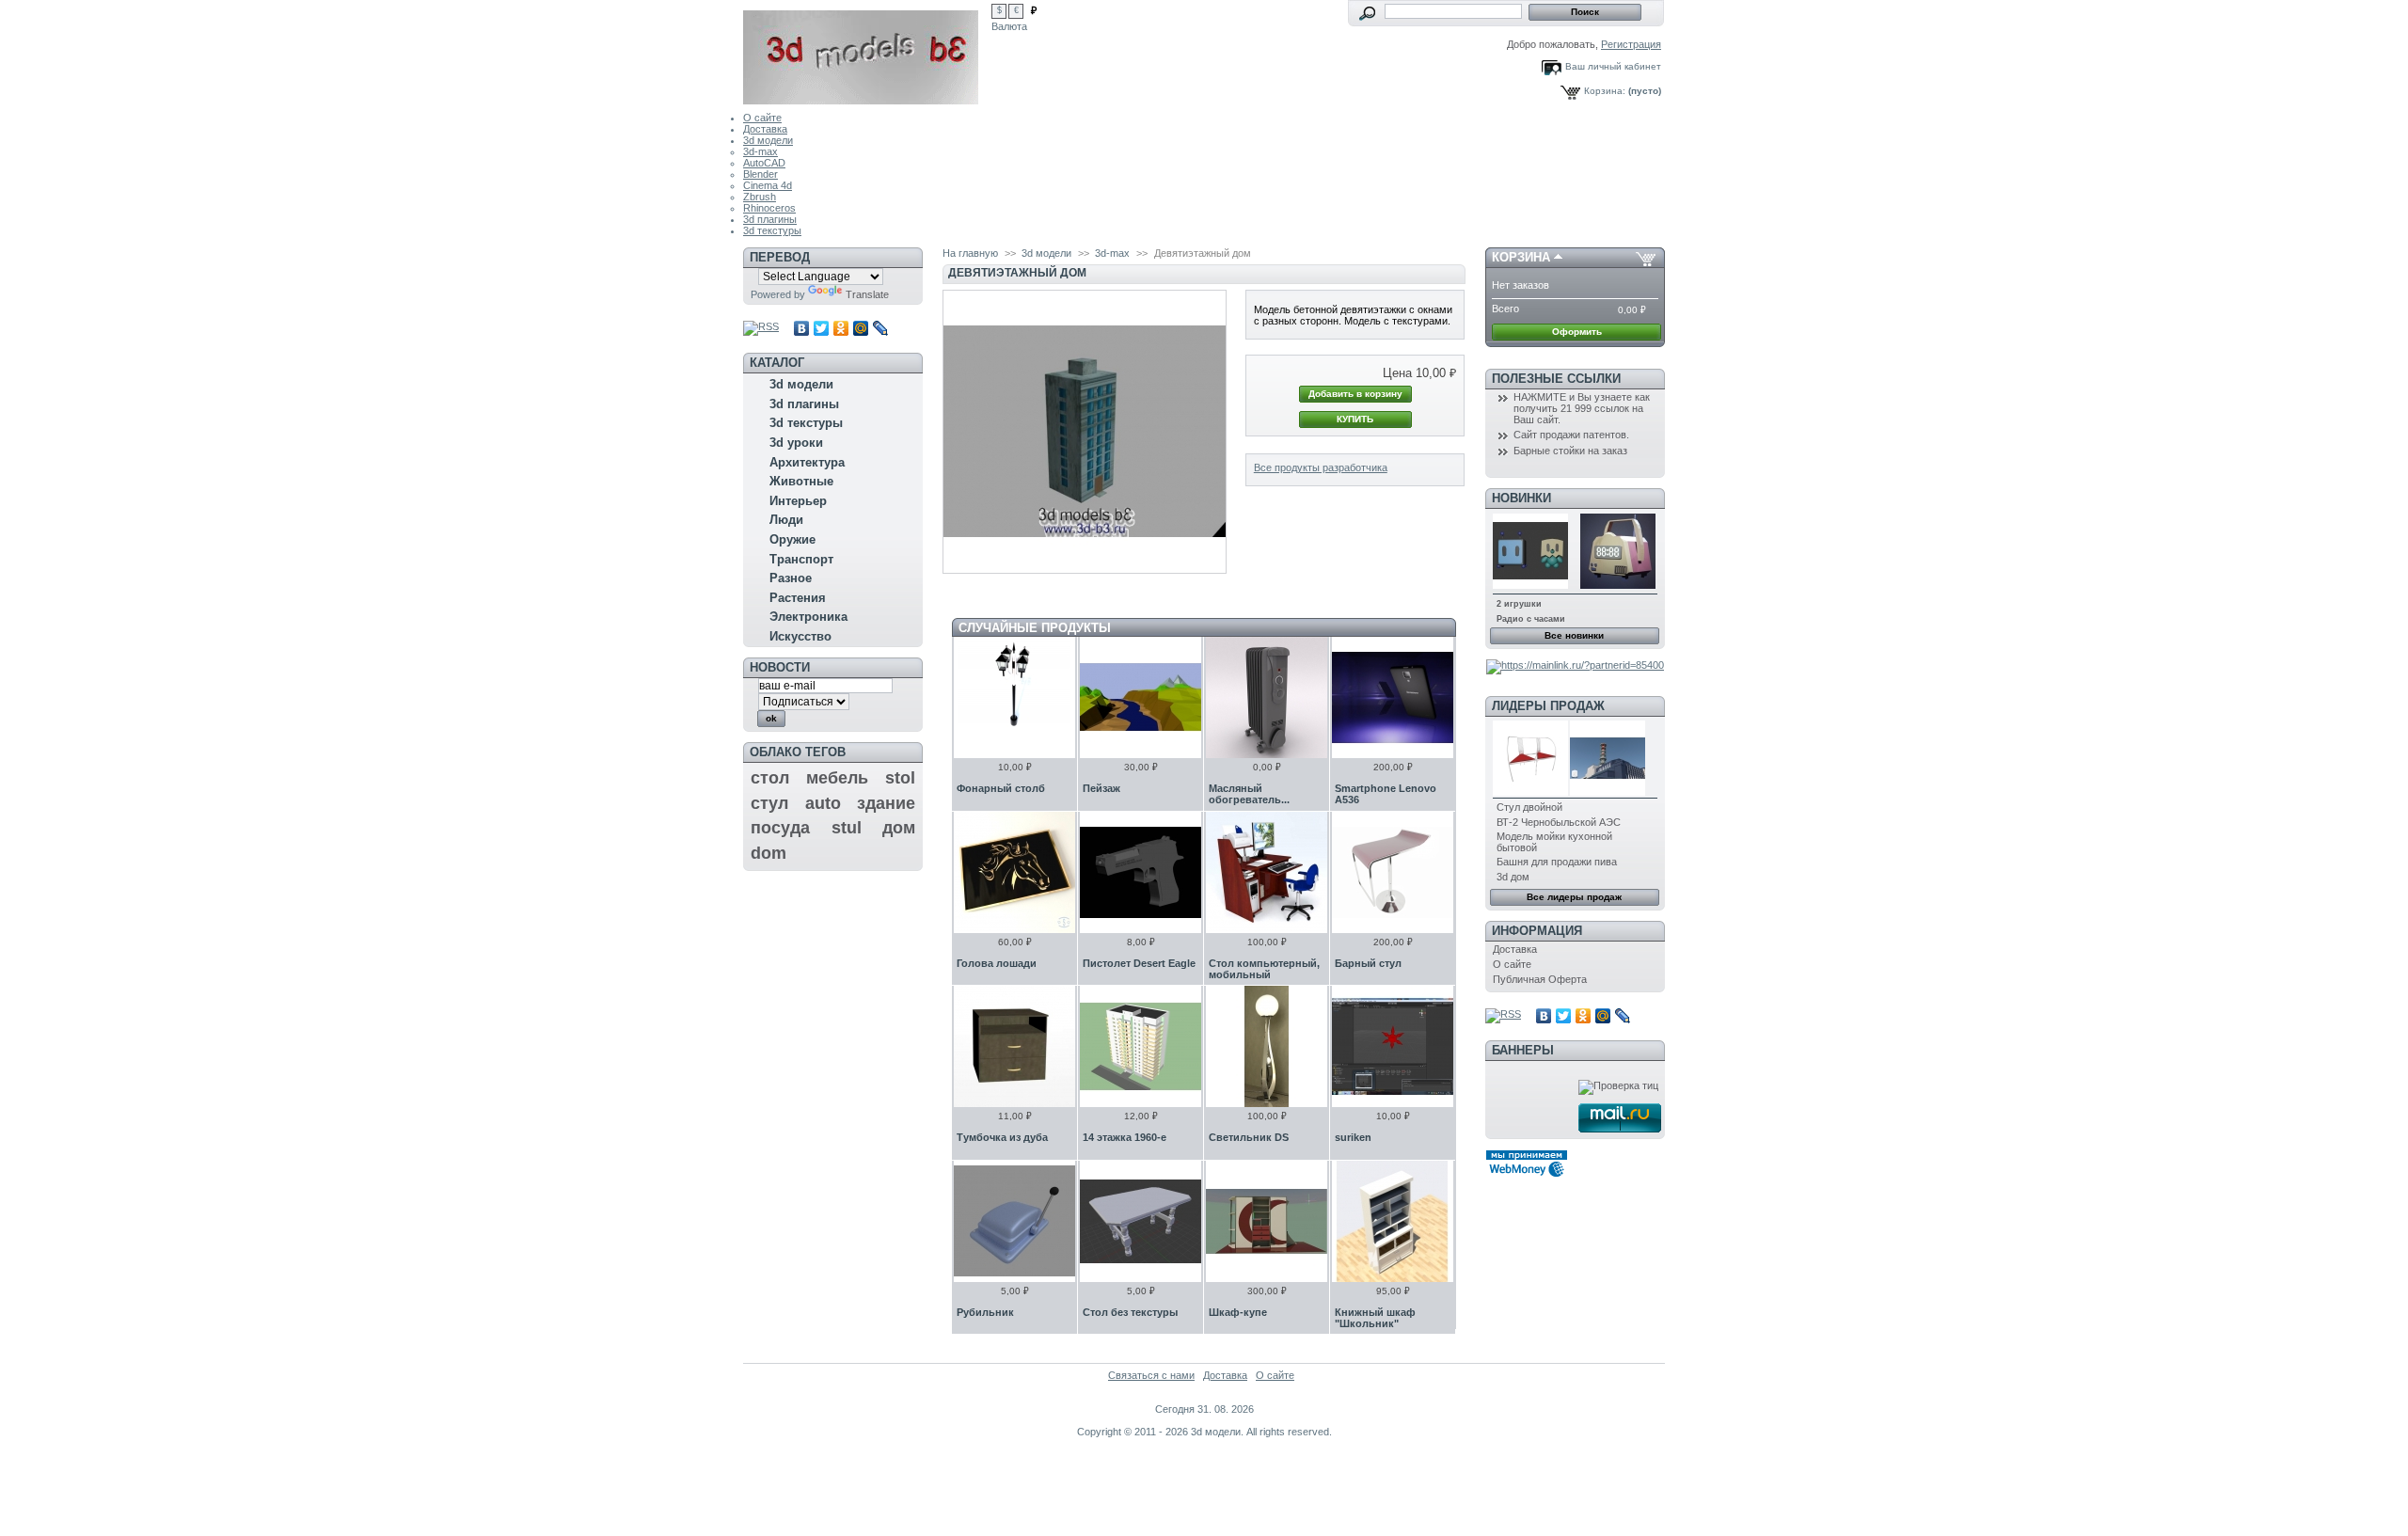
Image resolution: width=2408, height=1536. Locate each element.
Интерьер (798, 501)
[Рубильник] (1014, 1221)
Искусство (800, 636)
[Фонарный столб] (1014, 697)
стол (770, 778)
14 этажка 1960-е (1125, 1137)
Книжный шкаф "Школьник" (1375, 1318)
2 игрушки (1519, 604)
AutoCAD (764, 163)
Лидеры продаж (1548, 706)
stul (847, 828)
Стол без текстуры (1130, 1312)
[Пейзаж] (1141, 697)
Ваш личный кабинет (1613, 66)
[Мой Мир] (861, 328)
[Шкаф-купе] (1267, 1221)
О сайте (762, 118)
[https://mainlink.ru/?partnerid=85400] (1575, 665)
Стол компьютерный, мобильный (1264, 969)
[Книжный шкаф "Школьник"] (1393, 1221)
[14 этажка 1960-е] (1141, 1046)
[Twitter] (822, 328)
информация (1537, 931)
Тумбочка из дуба (1002, 1137)
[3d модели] (867, 52)
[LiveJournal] (881, 328)
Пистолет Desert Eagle (1139, 963)
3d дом (1513, 877)
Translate (867, 294)
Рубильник (985, 1312)
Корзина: (1605, 91)
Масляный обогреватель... (1249, 794)
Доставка (765, 129)
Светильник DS (1249, 1137)
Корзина (1521, 257)
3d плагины (770, 219)
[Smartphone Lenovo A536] (1393, 697)
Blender (760, 174)
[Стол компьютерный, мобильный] (1267, 872)
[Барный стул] (1393, 872)
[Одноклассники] (841, 328)
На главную (970, 253)
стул (769, 803)
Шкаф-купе (1238, 1312)
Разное (791, 578)
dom (768, 853)
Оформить (1577, 332)
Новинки (1521, 498)
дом (899, 828)
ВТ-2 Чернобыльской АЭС (1559, 822)
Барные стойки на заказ (1570, 451)
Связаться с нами (1151, 1375)
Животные (801, 481)
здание (886, 803)
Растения (798, 598)
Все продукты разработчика (1321, 467)
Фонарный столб (1001, 788)
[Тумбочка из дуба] (1014, 1046)
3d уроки (796, 443)
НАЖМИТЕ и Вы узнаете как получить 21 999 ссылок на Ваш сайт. (1582, 408)
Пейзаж (1101, 788)
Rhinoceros (769, 208)
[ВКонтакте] (802, 328)
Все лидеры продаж (1574, 897)
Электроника (808, 617)
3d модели (768, 140)
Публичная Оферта (1540, 979)
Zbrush (760, 197)
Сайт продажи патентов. (1571, 435)
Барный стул (1368, 963)
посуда (780, 828)
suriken (1353, 1137)
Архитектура (807, 462)
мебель (837, 778)
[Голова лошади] (1014, 872)
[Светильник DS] (1267, 1046)
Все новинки (1574, 635)
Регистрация (1631, 44)
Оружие (792, 539)
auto (823, 803)
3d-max (760, 151)
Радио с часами (1531, 619)
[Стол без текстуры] (1141, 1221)
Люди (786, 520)
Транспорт (801, 559)
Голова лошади (997, 963)
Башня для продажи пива (1557, 862)
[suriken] (1393, 1046)
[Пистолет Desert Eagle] (1141, 872)
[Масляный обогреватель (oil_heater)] (1267, 697)
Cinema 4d (768, 185)
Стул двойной (1529, 807)
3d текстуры (772, 230)
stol (900, 778)
